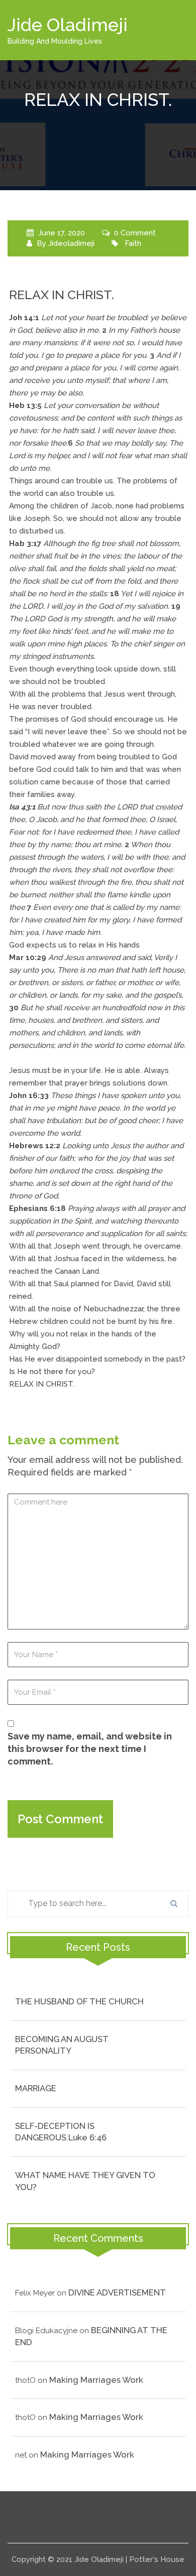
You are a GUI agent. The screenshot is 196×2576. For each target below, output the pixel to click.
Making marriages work (96, 2380)
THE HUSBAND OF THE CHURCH (79, 2001)
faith (133, 243)
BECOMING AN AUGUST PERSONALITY (62, 2045)
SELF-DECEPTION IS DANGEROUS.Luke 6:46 (61, 2132)
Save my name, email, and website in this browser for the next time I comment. (90, 1749)
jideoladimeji (71, 243)
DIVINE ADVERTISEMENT (117, 2292)
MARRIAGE (36, 2088)
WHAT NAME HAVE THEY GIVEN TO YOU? (85, 2181)
